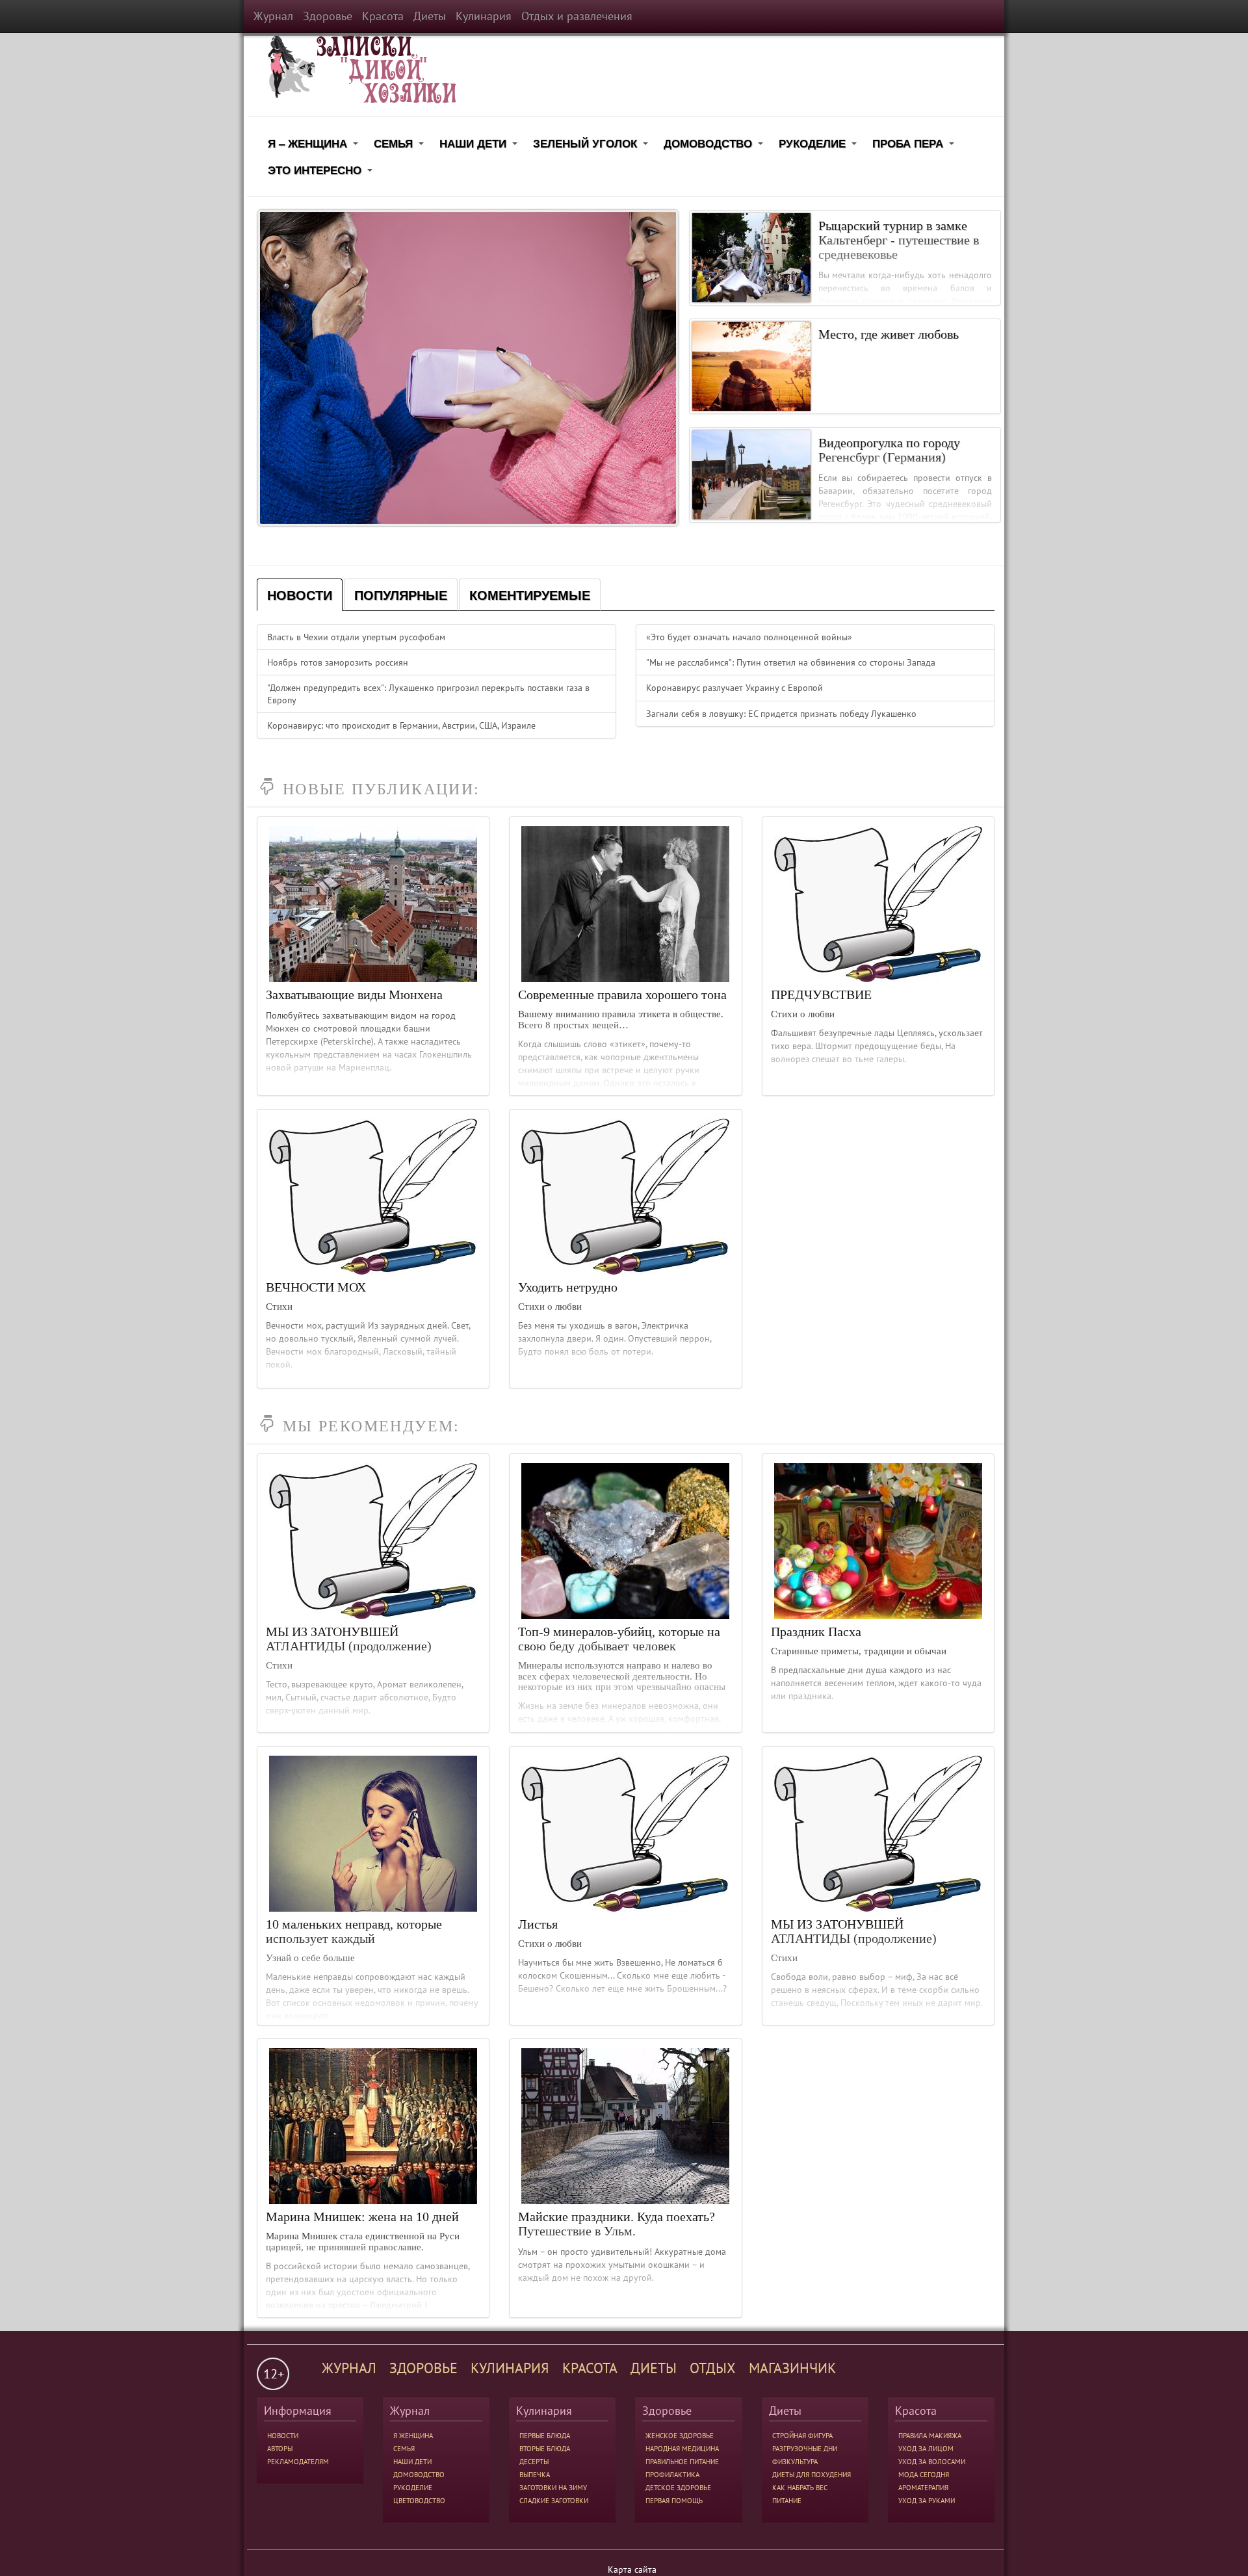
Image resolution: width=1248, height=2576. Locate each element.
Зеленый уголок (592, 146)
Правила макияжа (930, 2436)
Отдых (713, 2368)
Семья (401, 146)
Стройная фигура (802, 2436)
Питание (787, 2501)
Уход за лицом (926, 2449)
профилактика (672, 2475)
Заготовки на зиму (553, 2488)
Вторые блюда (545, 2449)
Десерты (534, 2462)
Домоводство (715, 146)
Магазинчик (792, 2368)
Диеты (430, 16)
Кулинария (484, 16)
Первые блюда (545, 2436)
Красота (383, 16)
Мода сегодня (924, 2475)
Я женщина (413, 2436)
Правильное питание (682, 2462)
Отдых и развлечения (577, 16)
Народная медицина (682, 2449)
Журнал (273, 16)
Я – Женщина (315, 146)
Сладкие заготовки (554, 2501)
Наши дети (480, 146)
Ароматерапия (923, 2488)
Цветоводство (419, 2501)
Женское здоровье (680, 2436)
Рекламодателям (298, 2462)
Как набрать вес (800, 2488)
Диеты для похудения (812, 2475)
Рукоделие (820, 146)
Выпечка (535, 2475)
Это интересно (322, 173)
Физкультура (795, 2462)
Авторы (280, 2449)
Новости (283, 2436)
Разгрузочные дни (805, 2449)
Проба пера (915, 146)
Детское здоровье (678, 2488)
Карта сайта (632, 2569)
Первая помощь (674, 2501)
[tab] (300, 595)
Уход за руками (927, 2501)
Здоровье (328, 16)
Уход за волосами (932, 2462)
